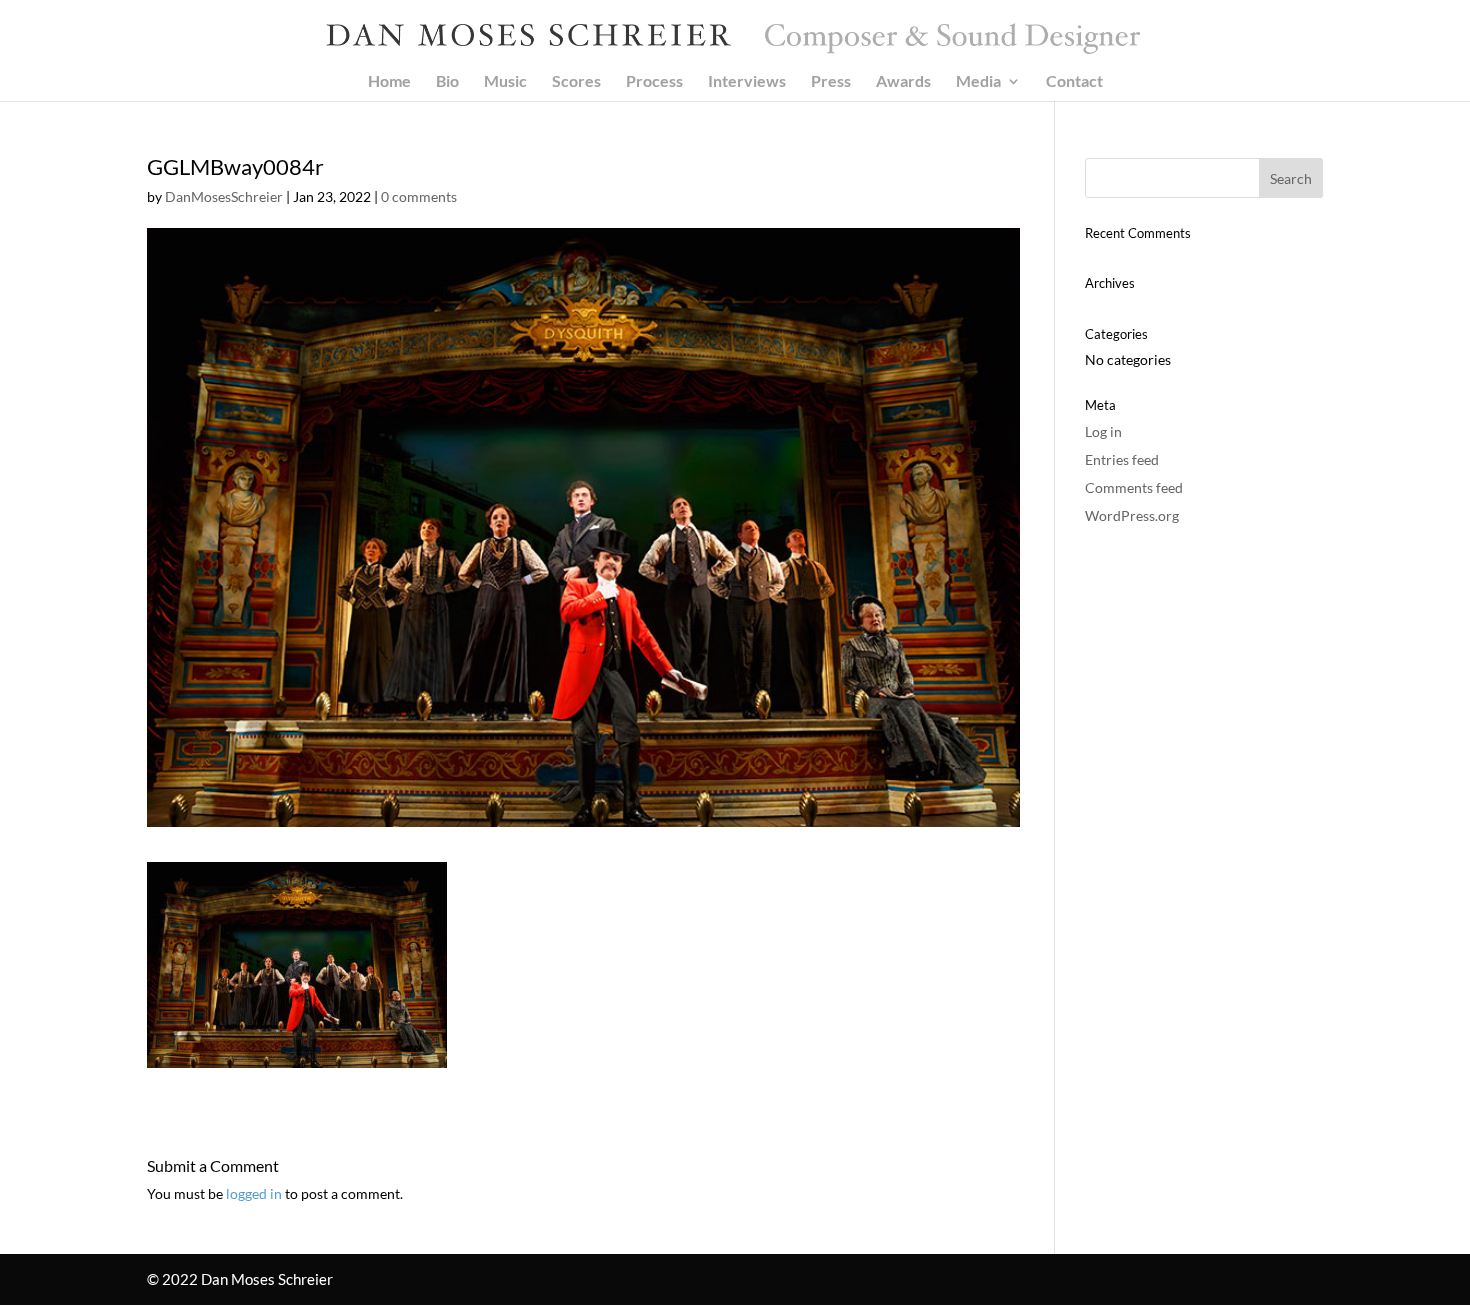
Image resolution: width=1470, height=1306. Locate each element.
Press (831, 82)
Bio (447, 82)
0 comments (419, 196)
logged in (254, 1193)
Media (978, 82)
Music (505, 82)
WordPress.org (1132, 515)
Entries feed (1122, 459)
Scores (576, 82)
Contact (1074, 82)
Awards (903, 82)
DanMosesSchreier (224, 196)
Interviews (747, 82)
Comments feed (1134, 487)
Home (389, 82)
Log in (1103, 431)
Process (654, 82)
